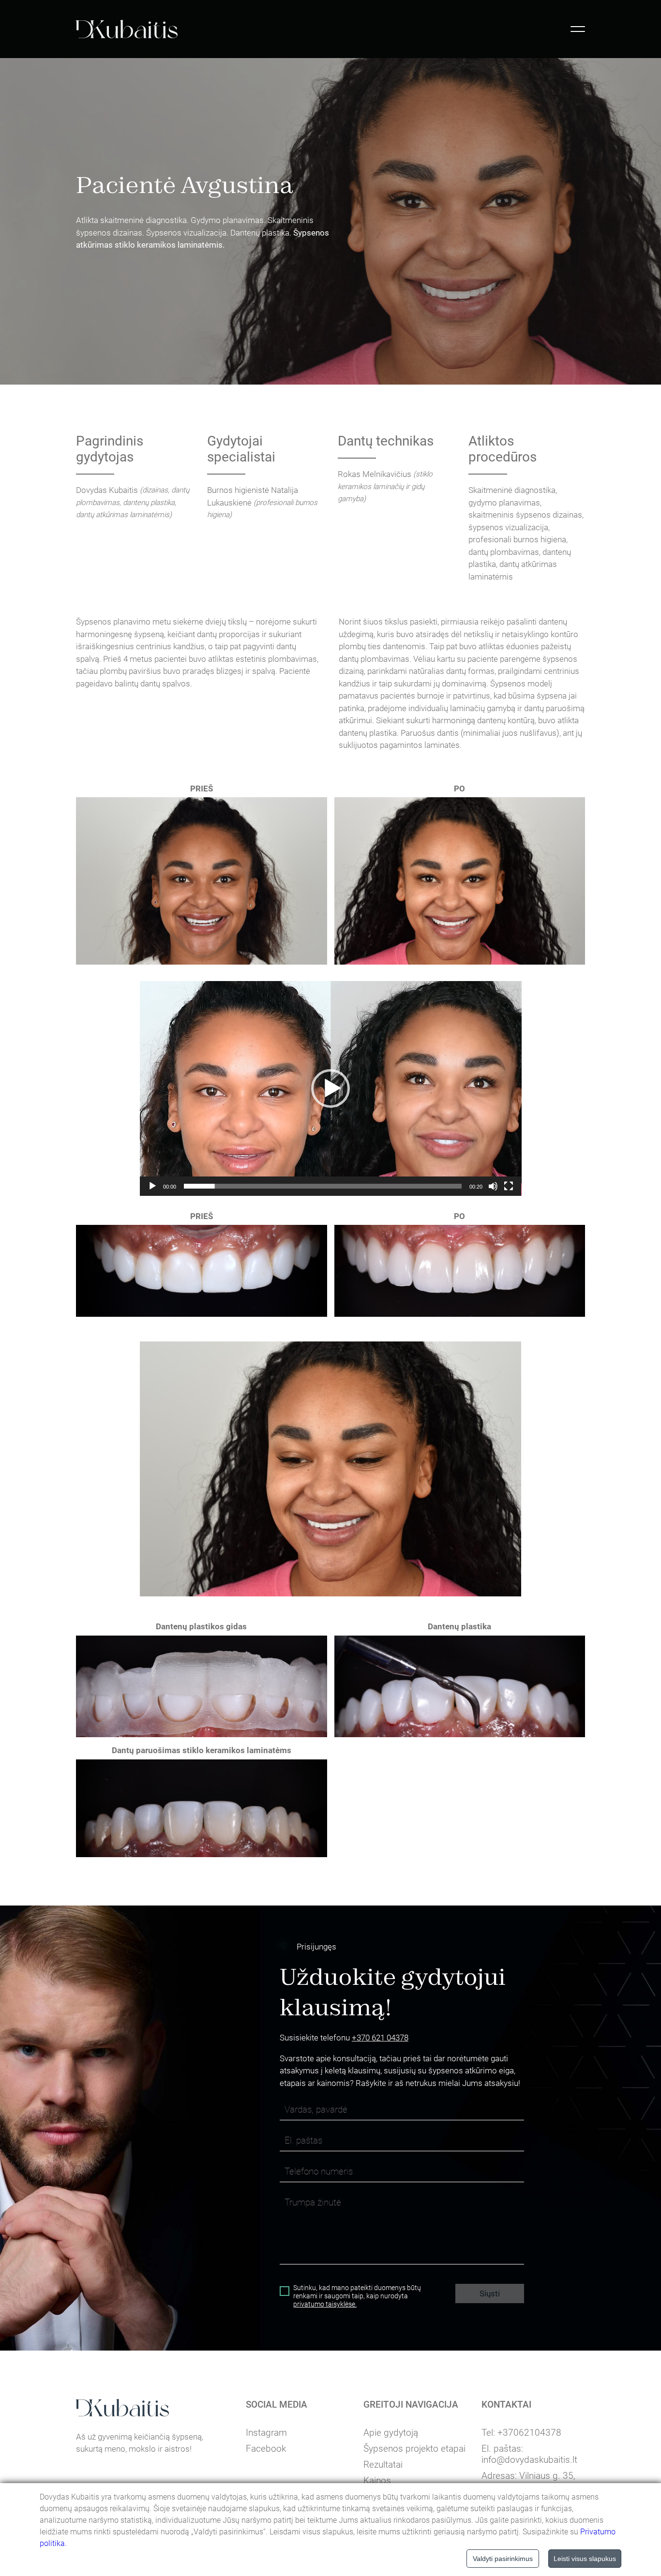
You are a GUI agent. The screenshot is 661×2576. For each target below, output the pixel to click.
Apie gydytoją (391, 2433)
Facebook (266, 2449)
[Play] (152, 1186)
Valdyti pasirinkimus (503, 2559)
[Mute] (493, 1186)
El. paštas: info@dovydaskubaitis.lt (529, 2454)
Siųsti (490, 2293)
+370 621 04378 (380, 2038)
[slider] (323, 1186)
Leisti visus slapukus (585, 2559)
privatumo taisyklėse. (325, 2304)
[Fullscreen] (509, 1186)
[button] (330, 1088)
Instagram (266, 2433)
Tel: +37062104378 (521, 2433)
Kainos (377, 2480)
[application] (331, 1088)
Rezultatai (383, 2464)
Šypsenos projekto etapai (414, 2449)
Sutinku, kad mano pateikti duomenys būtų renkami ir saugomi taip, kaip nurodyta (357, 2296)
